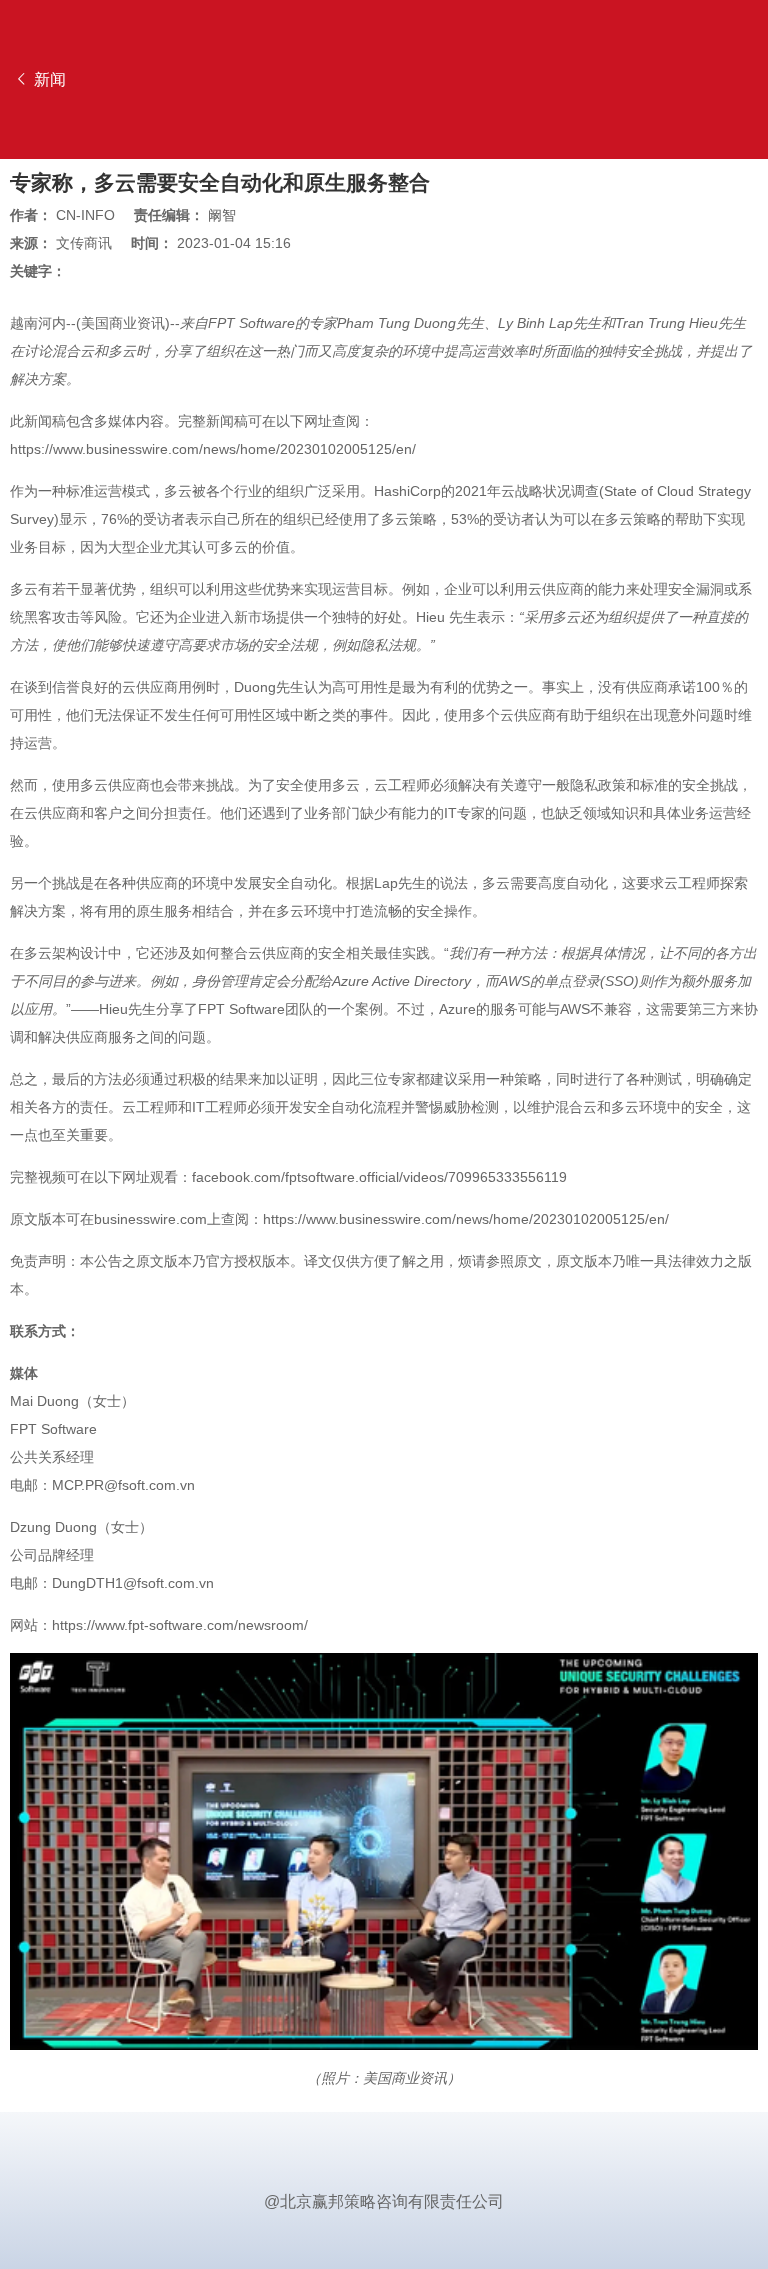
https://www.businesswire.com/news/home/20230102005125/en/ (213, 449)
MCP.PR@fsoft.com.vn (123, 1485)
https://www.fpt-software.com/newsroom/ (180, 1625)
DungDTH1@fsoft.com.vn (133, 1583)
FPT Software (251, 323)
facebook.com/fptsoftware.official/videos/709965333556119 (379, 1177)
